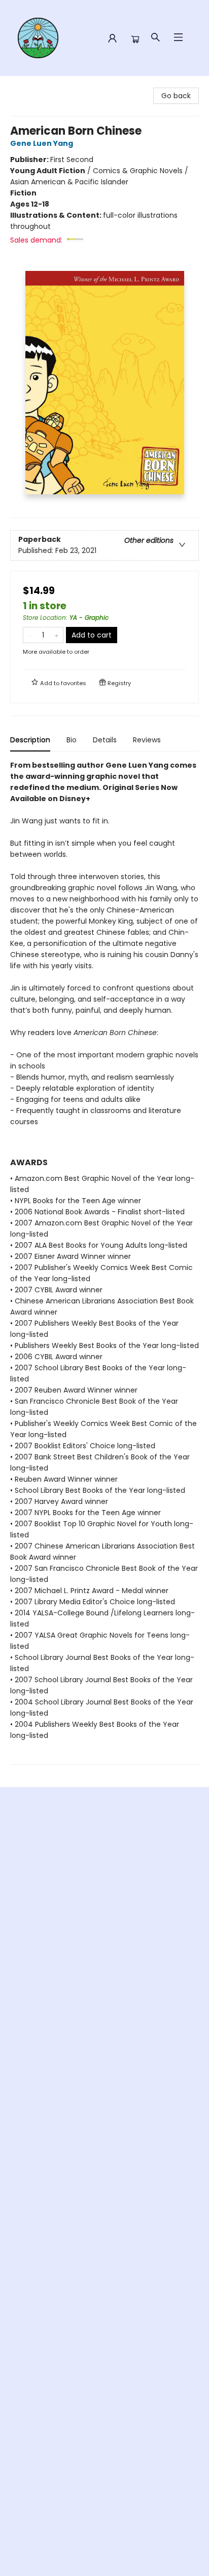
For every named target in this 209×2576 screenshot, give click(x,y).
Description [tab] (30, 740)
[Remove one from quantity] (30, 635)
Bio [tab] (72, 740)
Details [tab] (105, 740)
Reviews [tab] (147, 740)
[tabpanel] (104, 1262)
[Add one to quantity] (57, 635)
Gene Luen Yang (42, 143)
